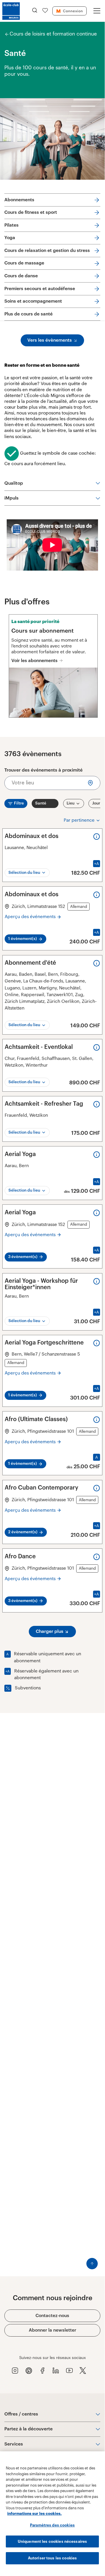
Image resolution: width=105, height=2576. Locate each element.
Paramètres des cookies (52, 2525)
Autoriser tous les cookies (52, 2558)
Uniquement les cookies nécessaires (52, 2541)
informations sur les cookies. (34, 2514)
